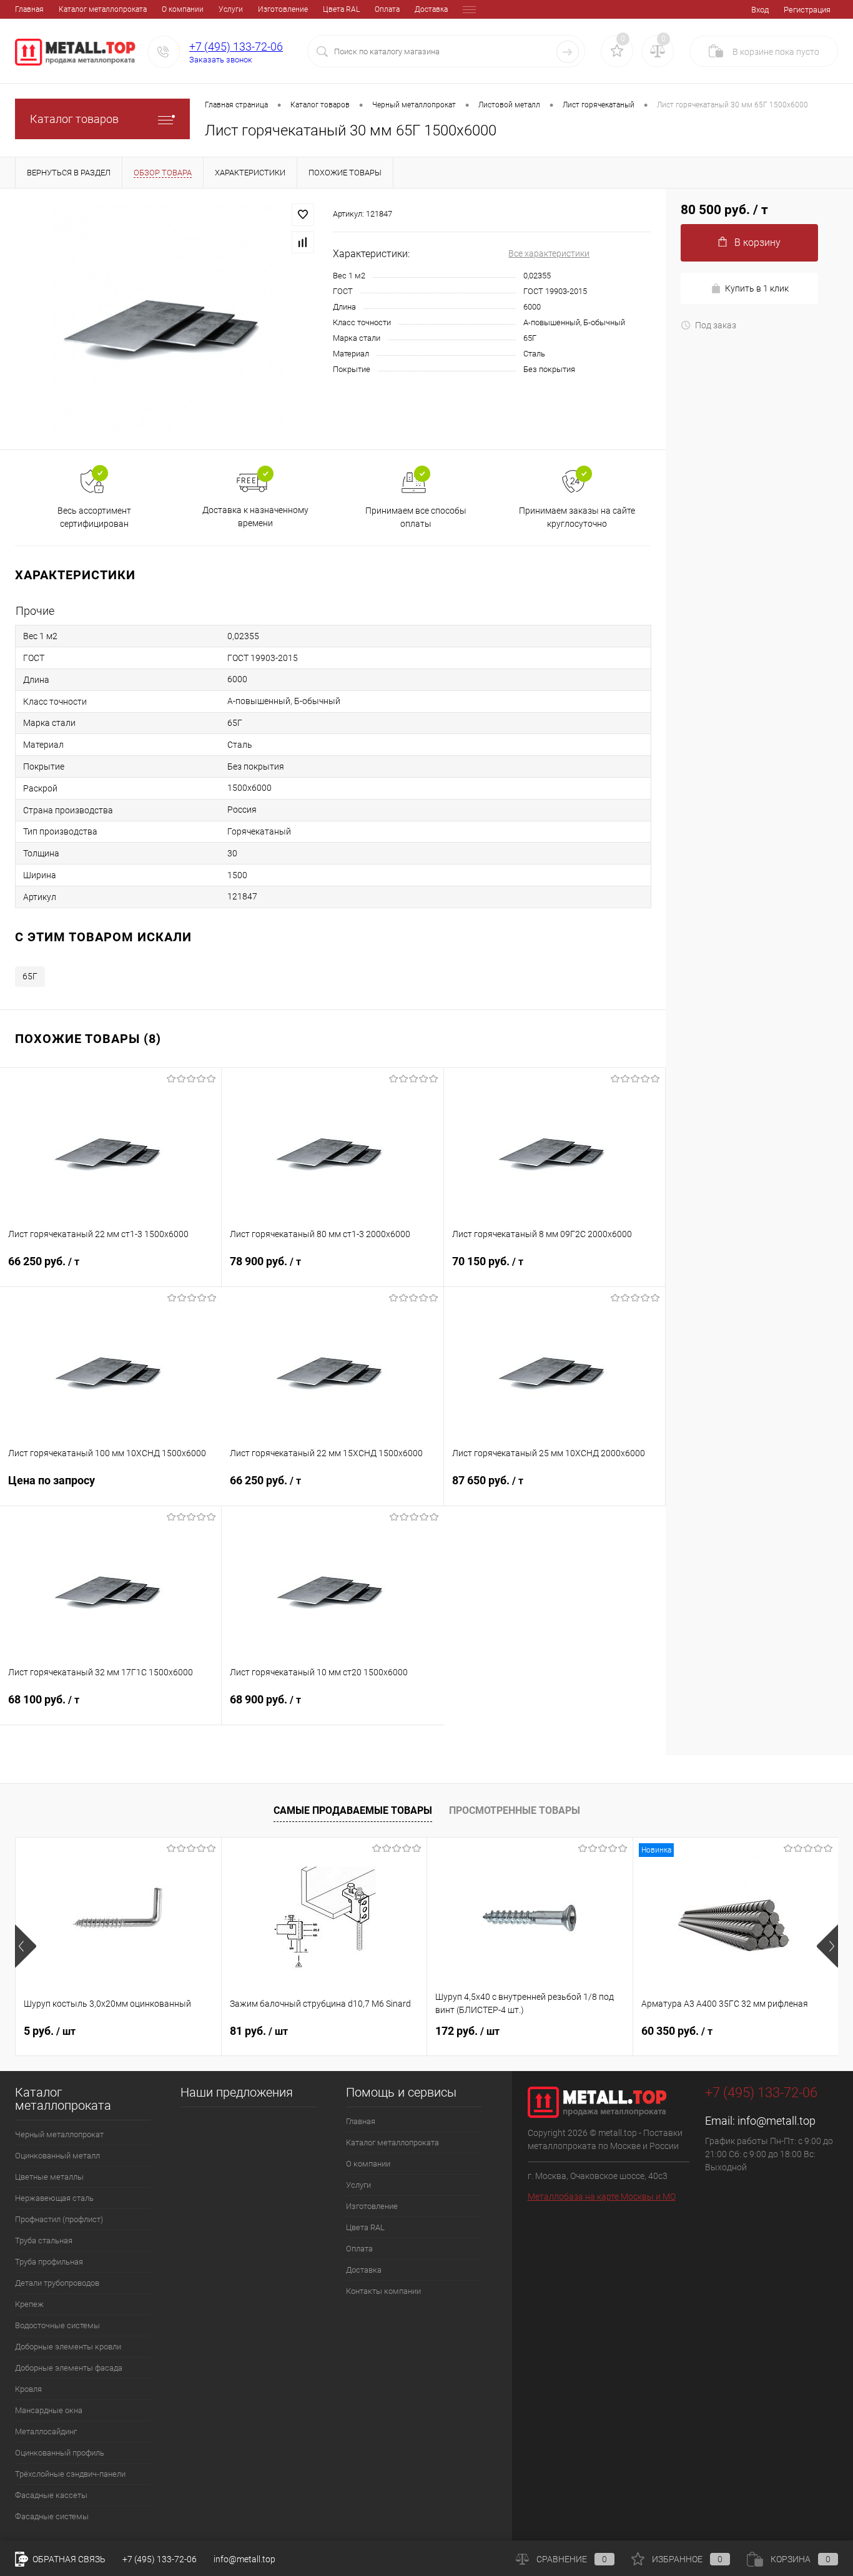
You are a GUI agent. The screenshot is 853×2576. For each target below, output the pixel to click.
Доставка (431, 9)
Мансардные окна (49, 2410)
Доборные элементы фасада (69, 2368)
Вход (760, 10)
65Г (30, 976)
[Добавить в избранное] (303, 215)
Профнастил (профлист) (59, 2219)
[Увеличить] (166, 319)
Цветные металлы (49, 2177)
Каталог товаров (74, 119)
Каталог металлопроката (103, 9)
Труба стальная (44, 2241)
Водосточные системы (57, 2325)
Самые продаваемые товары (353, 1810)
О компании (183, 9)
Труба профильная (49, 2262)
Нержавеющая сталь (54, 2198)
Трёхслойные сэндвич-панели (70, 2474)
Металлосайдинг (46, 2432)
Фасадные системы (52, 2516)
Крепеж (29, 2304)
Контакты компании (383, 2291)
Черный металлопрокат (59, 2134)
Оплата (387, 9)
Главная (29, 9)
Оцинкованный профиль (60, 2453)
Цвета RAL (341, 9)
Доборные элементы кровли (68, 2347)
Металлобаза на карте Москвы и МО (602, 2196)
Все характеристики (549, 253)
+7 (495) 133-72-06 (236, 47)
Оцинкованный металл (57, 2156)
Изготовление (283, 9)
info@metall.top (777, 2121)
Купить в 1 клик (757, 288)
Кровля (28, 2389)
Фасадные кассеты (51, 2495)
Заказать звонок (221, 60)
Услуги (231, 9)
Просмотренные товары (515, 1810)
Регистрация (807, 10)
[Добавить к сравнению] (303, 242)
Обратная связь (68, 2559)
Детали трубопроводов (57, 2283)
